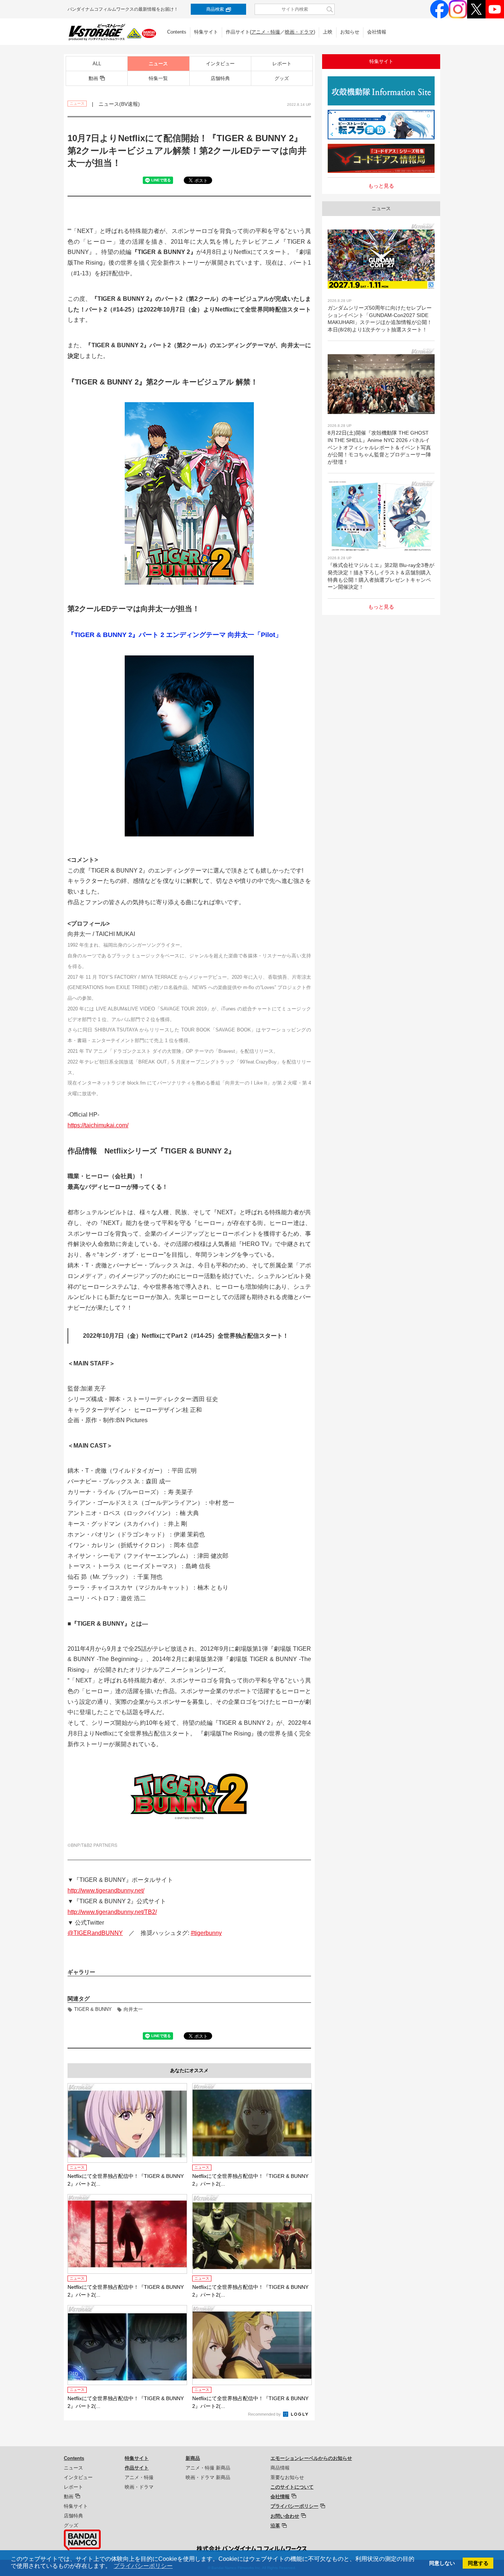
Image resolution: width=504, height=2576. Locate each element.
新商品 (193, 2458)
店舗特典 (220, 78)
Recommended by (265, 2414)
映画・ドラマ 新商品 (208, 2477)
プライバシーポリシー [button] (143, 2566)
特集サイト (206, 32)
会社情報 (377, 32)
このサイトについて (292, 2487)
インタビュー (220, 64)
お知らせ (350, 32)
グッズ (282, 78)
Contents (177, 32)
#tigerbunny (206, 1933)
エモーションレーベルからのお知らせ (311, 2458)
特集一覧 (158, 78)
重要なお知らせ (287, 2477)
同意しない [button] (442, 2563)
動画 (93, 78)
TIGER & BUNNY (93, 2009)
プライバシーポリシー (294, 2506)
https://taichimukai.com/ (98, 1125)
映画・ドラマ (299, 32)
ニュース (158, 64)
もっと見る (381, 186)
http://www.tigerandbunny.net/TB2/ (112, 1912)
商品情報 (280, 2468)
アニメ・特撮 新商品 (208, 2468)
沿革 (275, 2526)
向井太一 (133, 2009)
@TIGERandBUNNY (95, 1933)
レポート (282, 64)
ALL (97, 64)
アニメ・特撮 (266, 32)
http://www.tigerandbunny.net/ (106, 1891)
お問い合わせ (285, 2516)
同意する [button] (478, 2563)
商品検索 (215, 9)
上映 (328, 32)
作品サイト (137, 2468)
